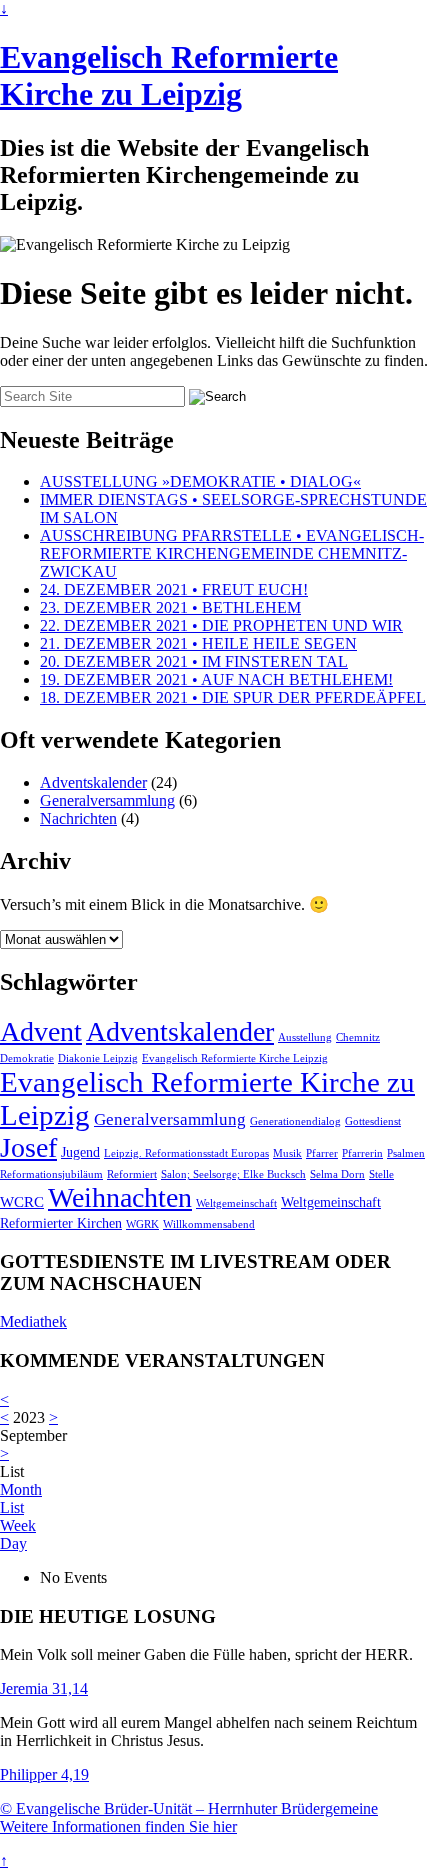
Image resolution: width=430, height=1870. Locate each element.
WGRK (142, 1224)
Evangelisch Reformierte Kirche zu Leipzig (169, 75)
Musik (287, 1153)
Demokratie (27, 1058)
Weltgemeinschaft (236, 1203)
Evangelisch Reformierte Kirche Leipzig (235, 1058)
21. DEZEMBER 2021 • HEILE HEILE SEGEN (198, 643)
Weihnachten (120, 1197)
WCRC (22, 1201)
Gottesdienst (373, 1121)
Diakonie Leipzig (98, 1058)
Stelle (381, 1174)
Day (13, 1543)
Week (18, 1525)
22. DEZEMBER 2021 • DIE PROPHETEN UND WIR (221, 625)
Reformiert (132, 1174)
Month (21, 1489)
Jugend (80, 1152)
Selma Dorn (337, 1174)
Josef (28, 1147)
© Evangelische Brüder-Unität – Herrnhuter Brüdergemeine (189, 1808)
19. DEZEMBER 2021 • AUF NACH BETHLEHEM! (216, 679)
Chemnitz (358, 1037)
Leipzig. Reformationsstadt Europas (186, 1153)
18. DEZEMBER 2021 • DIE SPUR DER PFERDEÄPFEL (233, 697)
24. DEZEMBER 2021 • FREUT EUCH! (174, 589)
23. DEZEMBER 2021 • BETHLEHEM (170, 607)
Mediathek (33, 1321)
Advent (41, 1031)
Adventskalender (93, 782)
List (12, 1507)
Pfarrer (322, 1153)
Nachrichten (78, 818)
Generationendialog (295, 1121)
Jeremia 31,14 (44, 1688)
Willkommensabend (209, 1224)
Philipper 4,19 (44, 1774)
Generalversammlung (107, 800)
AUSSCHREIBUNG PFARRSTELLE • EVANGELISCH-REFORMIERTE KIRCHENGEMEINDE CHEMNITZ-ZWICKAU (232, 553)
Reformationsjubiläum (51, 1174)
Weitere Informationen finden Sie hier (118, 1826)
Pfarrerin (362, 1153)
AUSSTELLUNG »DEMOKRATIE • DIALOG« (200, 481)
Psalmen (406, 1153)
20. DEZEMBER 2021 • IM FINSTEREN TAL (194, 661)
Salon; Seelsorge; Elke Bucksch (233, 1174)
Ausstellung (305, 1037)
